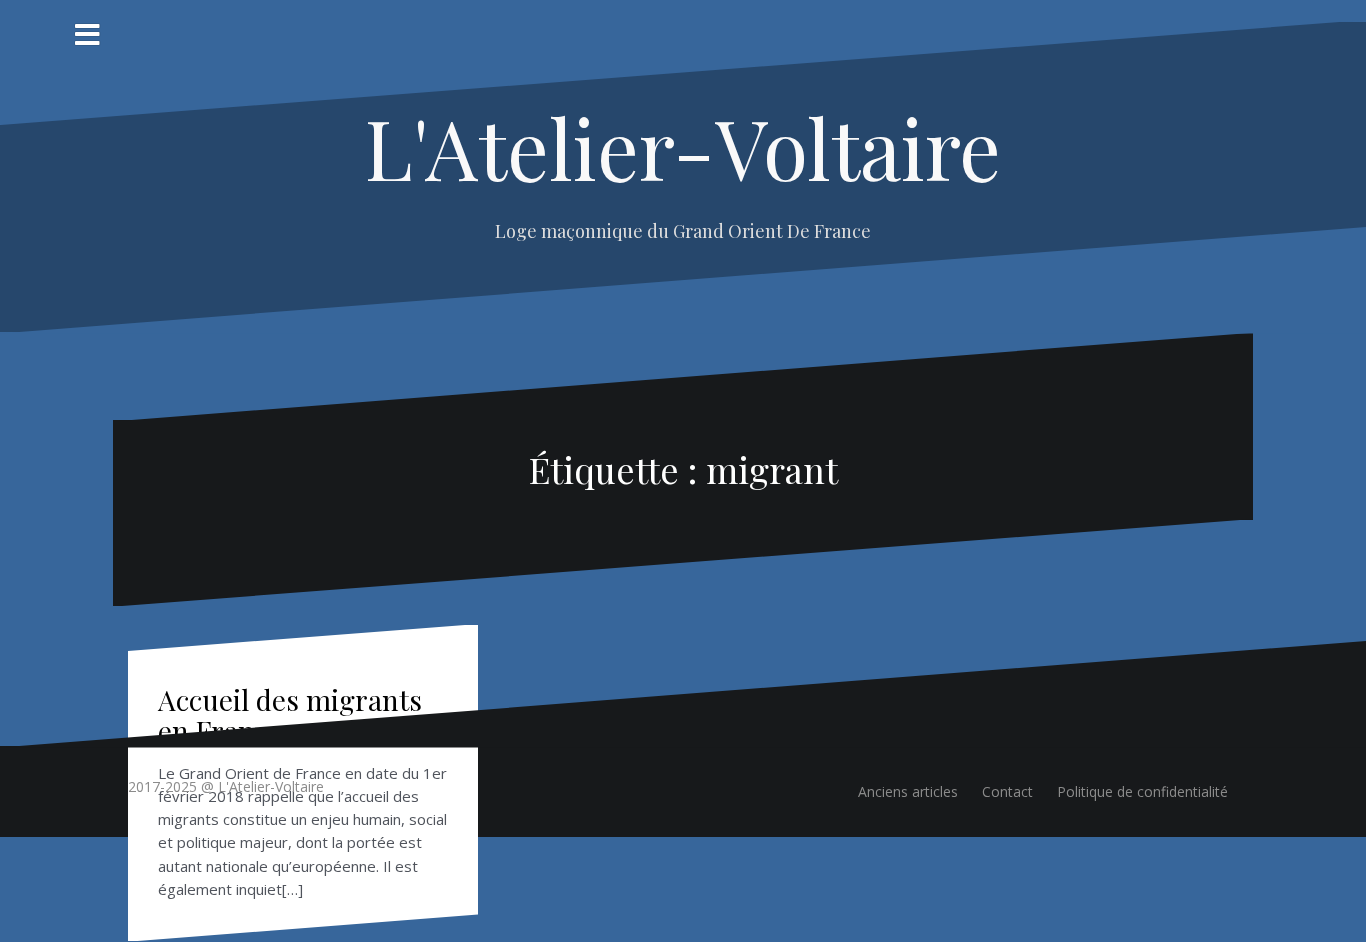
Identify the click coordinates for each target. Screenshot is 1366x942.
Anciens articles (908, 791)
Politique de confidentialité (1142, 791)
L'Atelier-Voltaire (683, 147)
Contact (1007, 791)
